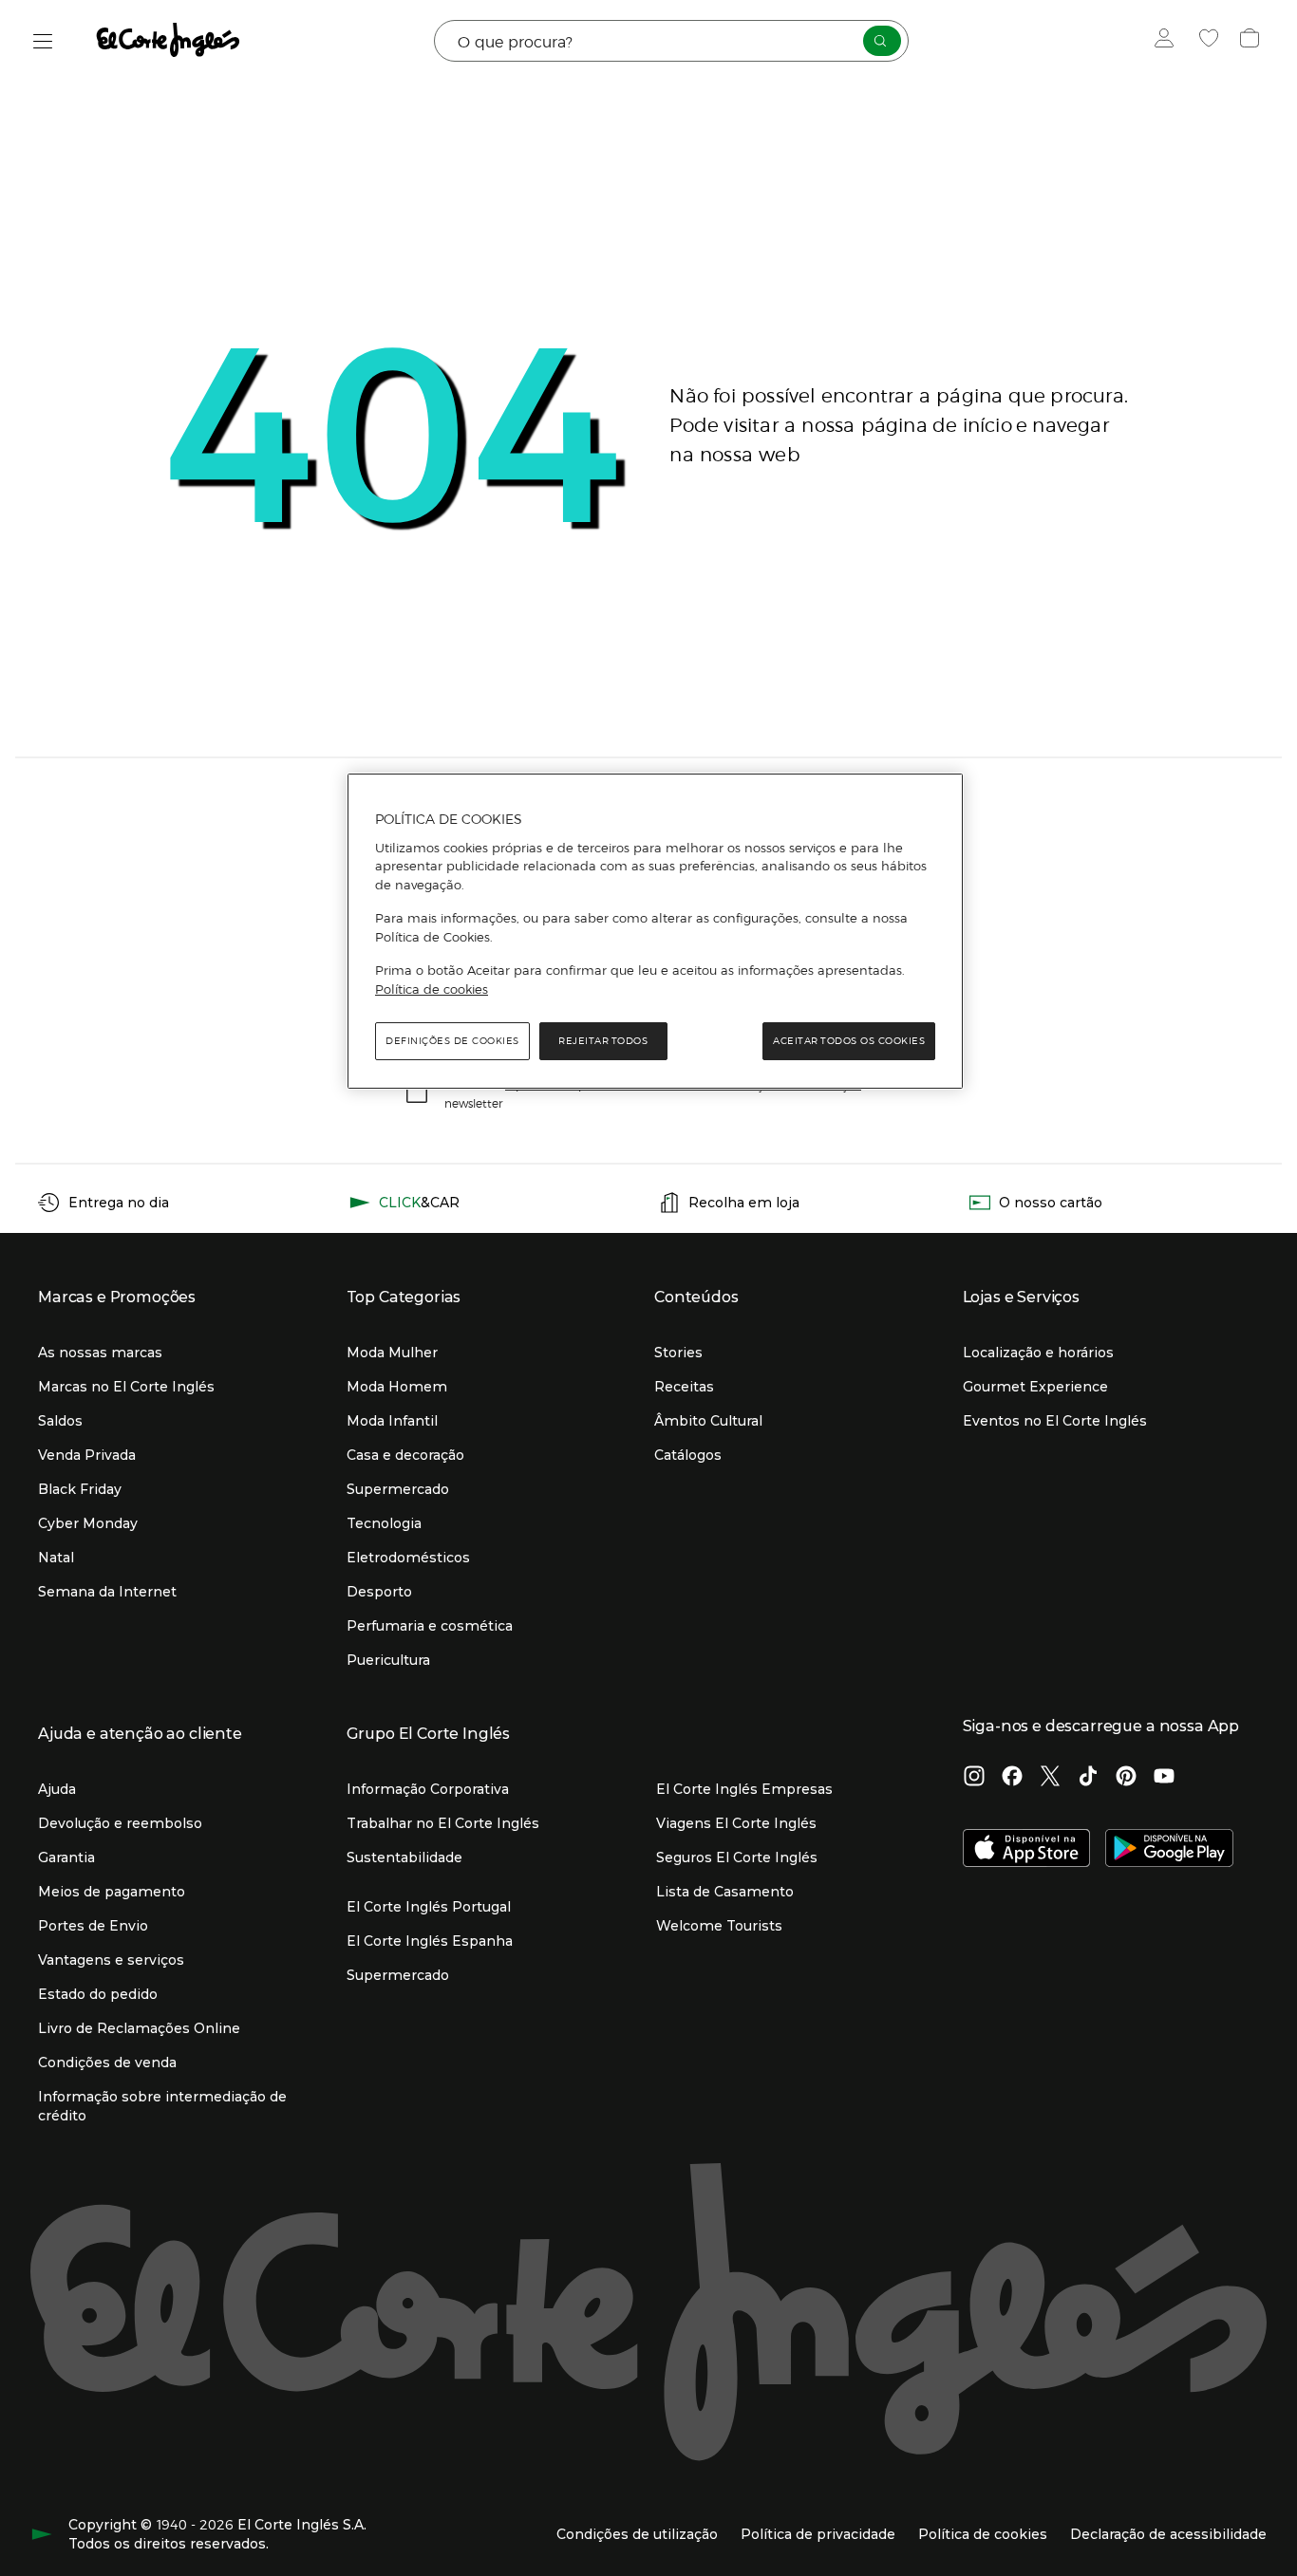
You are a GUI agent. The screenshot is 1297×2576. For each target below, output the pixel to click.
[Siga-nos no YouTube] (1164, 1778)
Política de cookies (432, 989)
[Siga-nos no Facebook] (1012, 1778)
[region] (655, 931)
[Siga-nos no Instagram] (974, 1778)
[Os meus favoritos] (1211, 41)
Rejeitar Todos (603, 1041)
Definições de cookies (452, 1041)
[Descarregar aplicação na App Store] (1027, 1850)
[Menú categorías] (43, 41)
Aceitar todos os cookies (849, 1041)
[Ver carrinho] (1252, 41)
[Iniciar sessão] (1168, 41)
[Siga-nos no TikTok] (1088, 1778)
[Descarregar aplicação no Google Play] (1169, 1850)
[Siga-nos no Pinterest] (1126, 1778)
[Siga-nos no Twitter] (1050, 1778)
